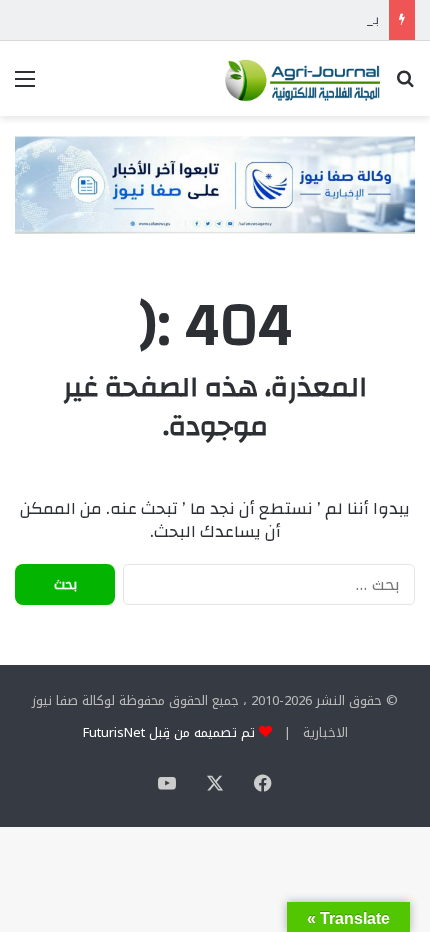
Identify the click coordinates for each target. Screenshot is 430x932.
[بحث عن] (405, 86)
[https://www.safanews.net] (215, 184)
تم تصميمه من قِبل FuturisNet (169, 732)
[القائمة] (25, 86)
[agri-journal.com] (300, 78)
